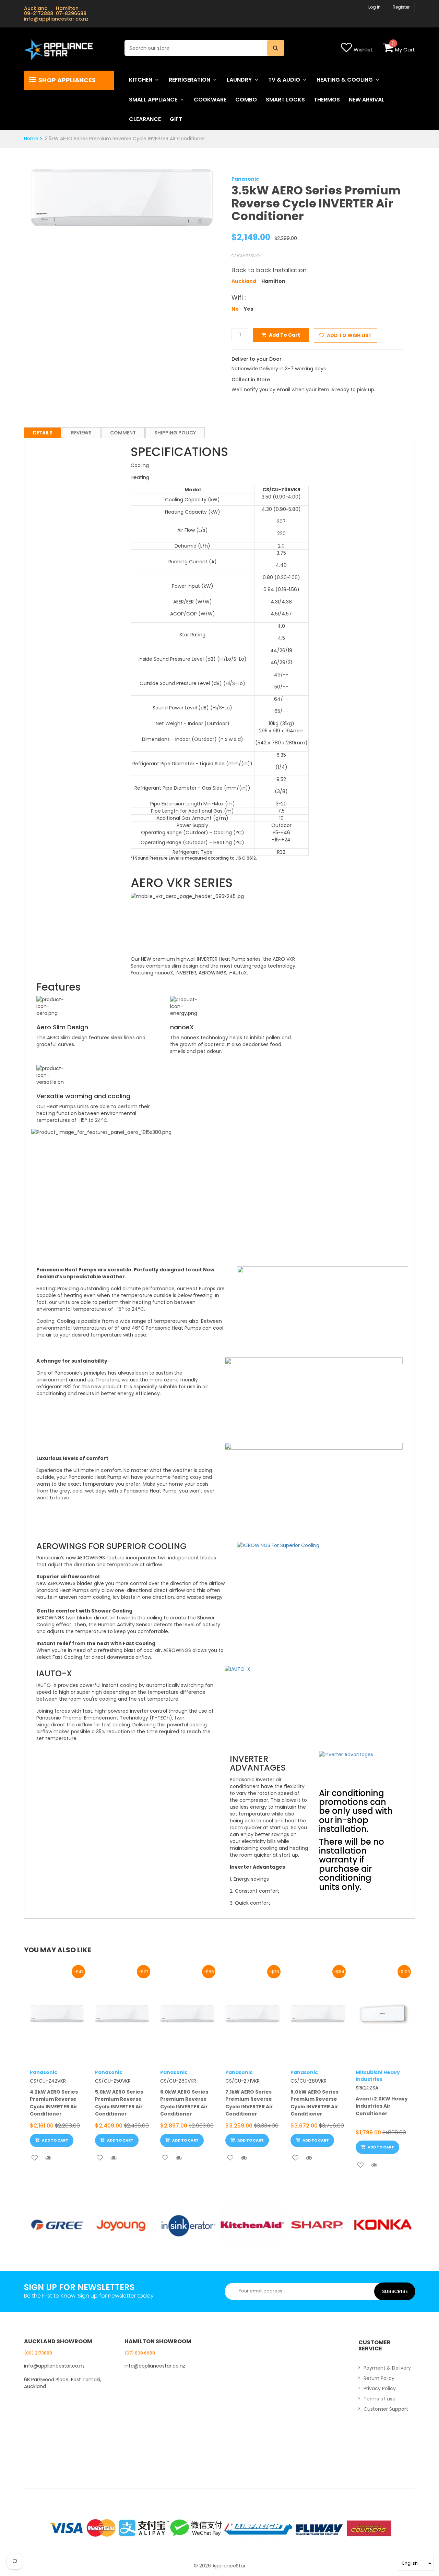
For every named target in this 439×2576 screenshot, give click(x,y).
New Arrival (367, 100)
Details (43, 433)
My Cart (405, 50)
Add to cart (284, 335)
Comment (123, 433)
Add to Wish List (349, 335)
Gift (176, 119)
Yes (248, 309)
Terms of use (379, 2399)
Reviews (81, 433)
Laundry (239, 80)
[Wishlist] (35, 2158)
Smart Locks (285, 100)
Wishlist (363, 50)
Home (31, 139)
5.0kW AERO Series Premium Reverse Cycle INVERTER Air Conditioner (119, 2103)
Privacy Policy (380, 2388)
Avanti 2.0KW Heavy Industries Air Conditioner (382, 2106)
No (235, 309)
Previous (20, 191)
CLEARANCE (145, 119)
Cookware (210, 100)
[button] (416, 2563)
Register (401, 7)
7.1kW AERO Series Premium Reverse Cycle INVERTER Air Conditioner (249, 2103)
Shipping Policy (175, 433)
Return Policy (379, 2378)
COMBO (246, 100)
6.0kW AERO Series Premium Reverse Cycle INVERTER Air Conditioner (184, 2103)
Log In (375, 7)
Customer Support (386, 2409)
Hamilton (273, 281)
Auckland (244, 281)
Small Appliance (153, 100)
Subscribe (395, 2291)
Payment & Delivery (387, 2368)
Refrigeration (189, 80)
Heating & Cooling (345, 80)
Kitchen (141, 80)
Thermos (327, 100)
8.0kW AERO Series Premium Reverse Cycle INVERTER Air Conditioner (315, 2103)
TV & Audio (284, 80)
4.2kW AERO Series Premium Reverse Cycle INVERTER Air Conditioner (54, 2103)
